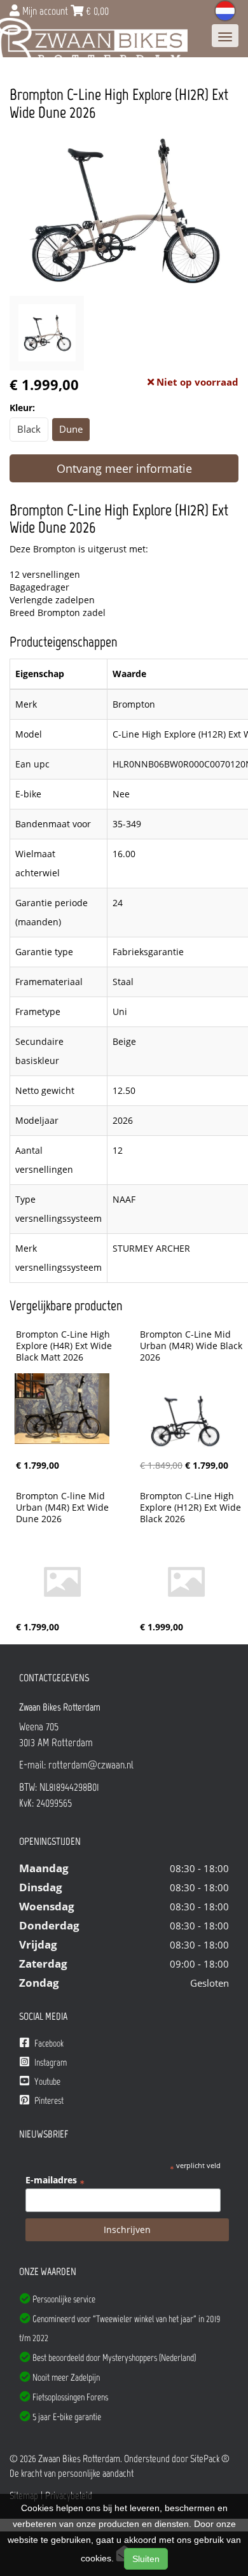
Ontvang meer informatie (124, 468)
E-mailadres (55, 2180)
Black (29, 429)
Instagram (50, 2062)
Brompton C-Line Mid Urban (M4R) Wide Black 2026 (192, 1346)
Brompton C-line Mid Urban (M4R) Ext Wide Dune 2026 (64, 1508)
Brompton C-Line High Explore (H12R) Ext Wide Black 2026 (192, 1508)
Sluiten (146, 2559)
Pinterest (48, 2101)
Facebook (48, 2043)
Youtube (46, 2082)
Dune (71, 429)
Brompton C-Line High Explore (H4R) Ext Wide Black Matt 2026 (65, 1346)
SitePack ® (210, 2459)
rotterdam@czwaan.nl (91, 1765)
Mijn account (45, 11)
